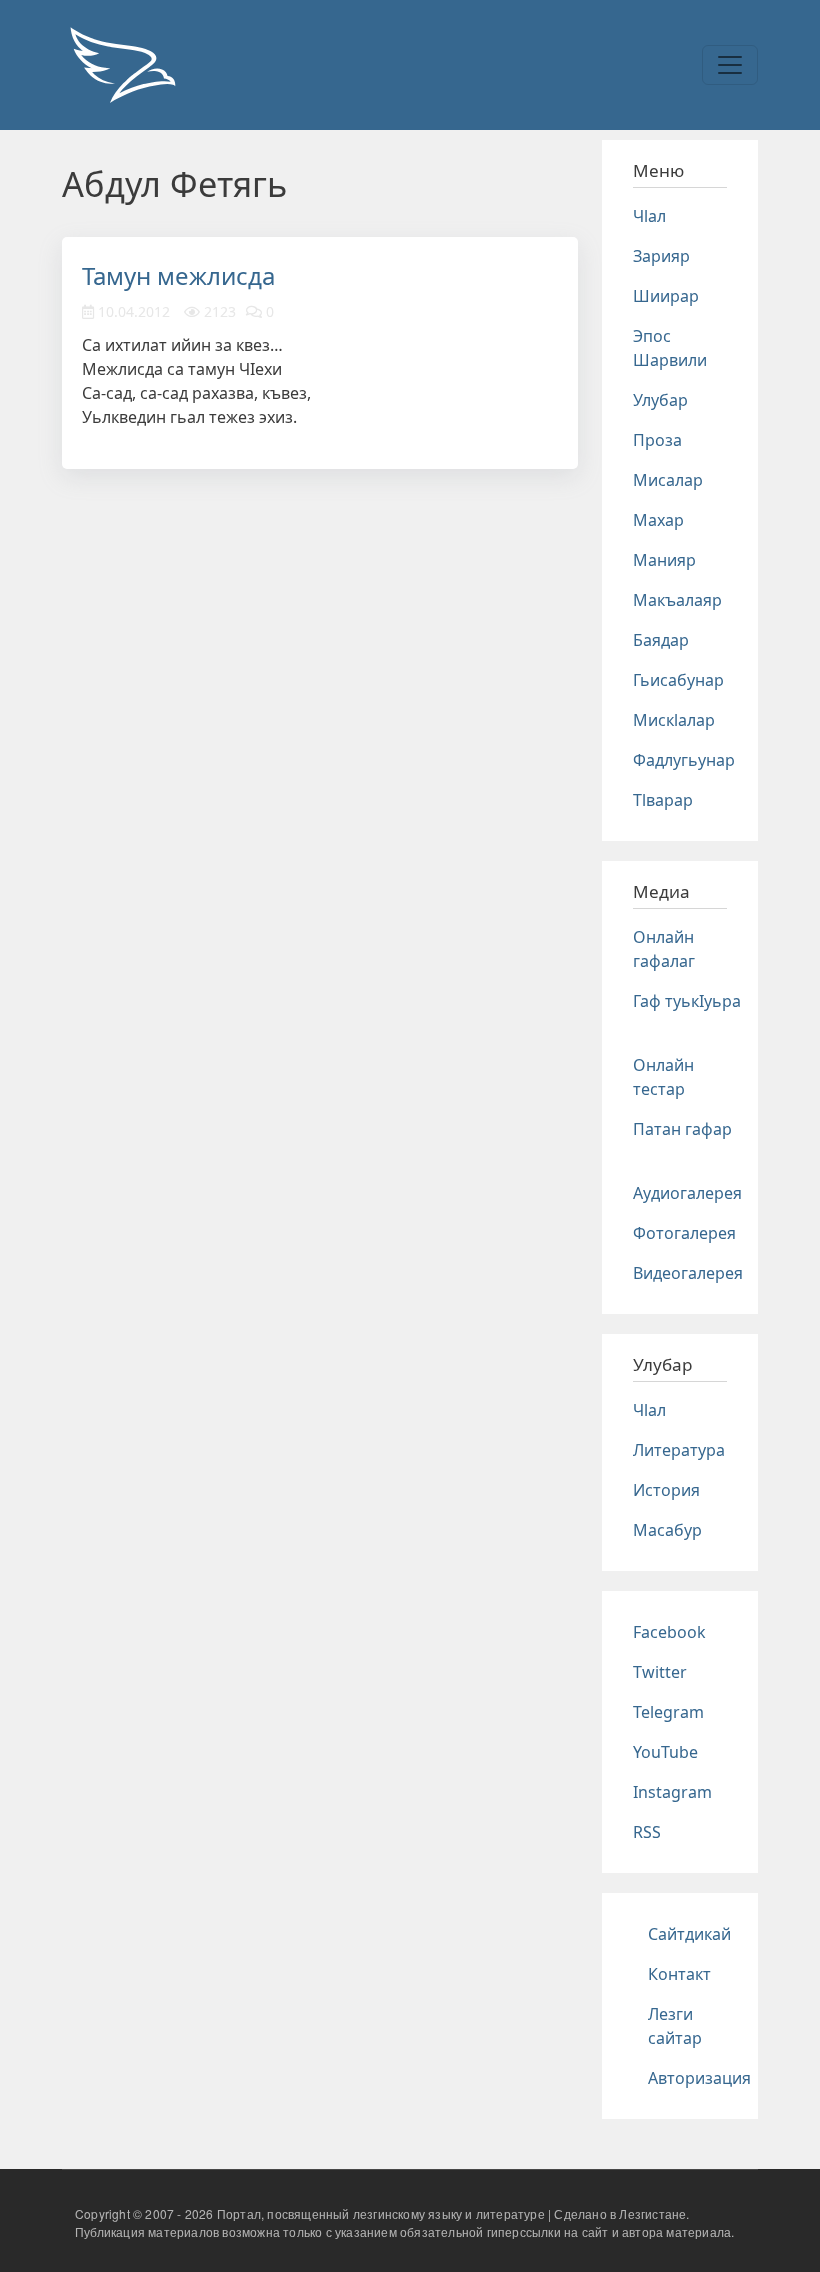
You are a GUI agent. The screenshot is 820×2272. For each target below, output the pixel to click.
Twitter (660, 1672)
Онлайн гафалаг (664, 949)
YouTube (665, 1752)
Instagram (672, 1792)
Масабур (667, 1530)
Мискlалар (674, 720)
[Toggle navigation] (730, 65)
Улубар (660, 400)
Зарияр (661, 256)
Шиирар (666, 296)
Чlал (649, 216)
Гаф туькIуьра (687, 1001)
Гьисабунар (678, 680)
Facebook (669, 1632)
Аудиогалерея (687, 1193)
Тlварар (663, 800)
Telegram (668, 1712)
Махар (658, 520)
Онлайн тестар (663, 1077)
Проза (657, 440)
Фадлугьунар (684, 760)
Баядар (661, 640)
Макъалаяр (677, 600)
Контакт (679, 1974)
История (666, 1490)
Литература (679, 1450)
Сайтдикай (689, 1934)
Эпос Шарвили (670, 348)
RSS (647, 1832)
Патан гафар (682, 1129)
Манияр (664, 560)
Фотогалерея (684, 1233)
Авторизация (699, 2078)
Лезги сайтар (675, 2026)
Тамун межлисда (178, 275)
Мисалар (668, 480)
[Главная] (122, 65)
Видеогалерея (688, 1273)
